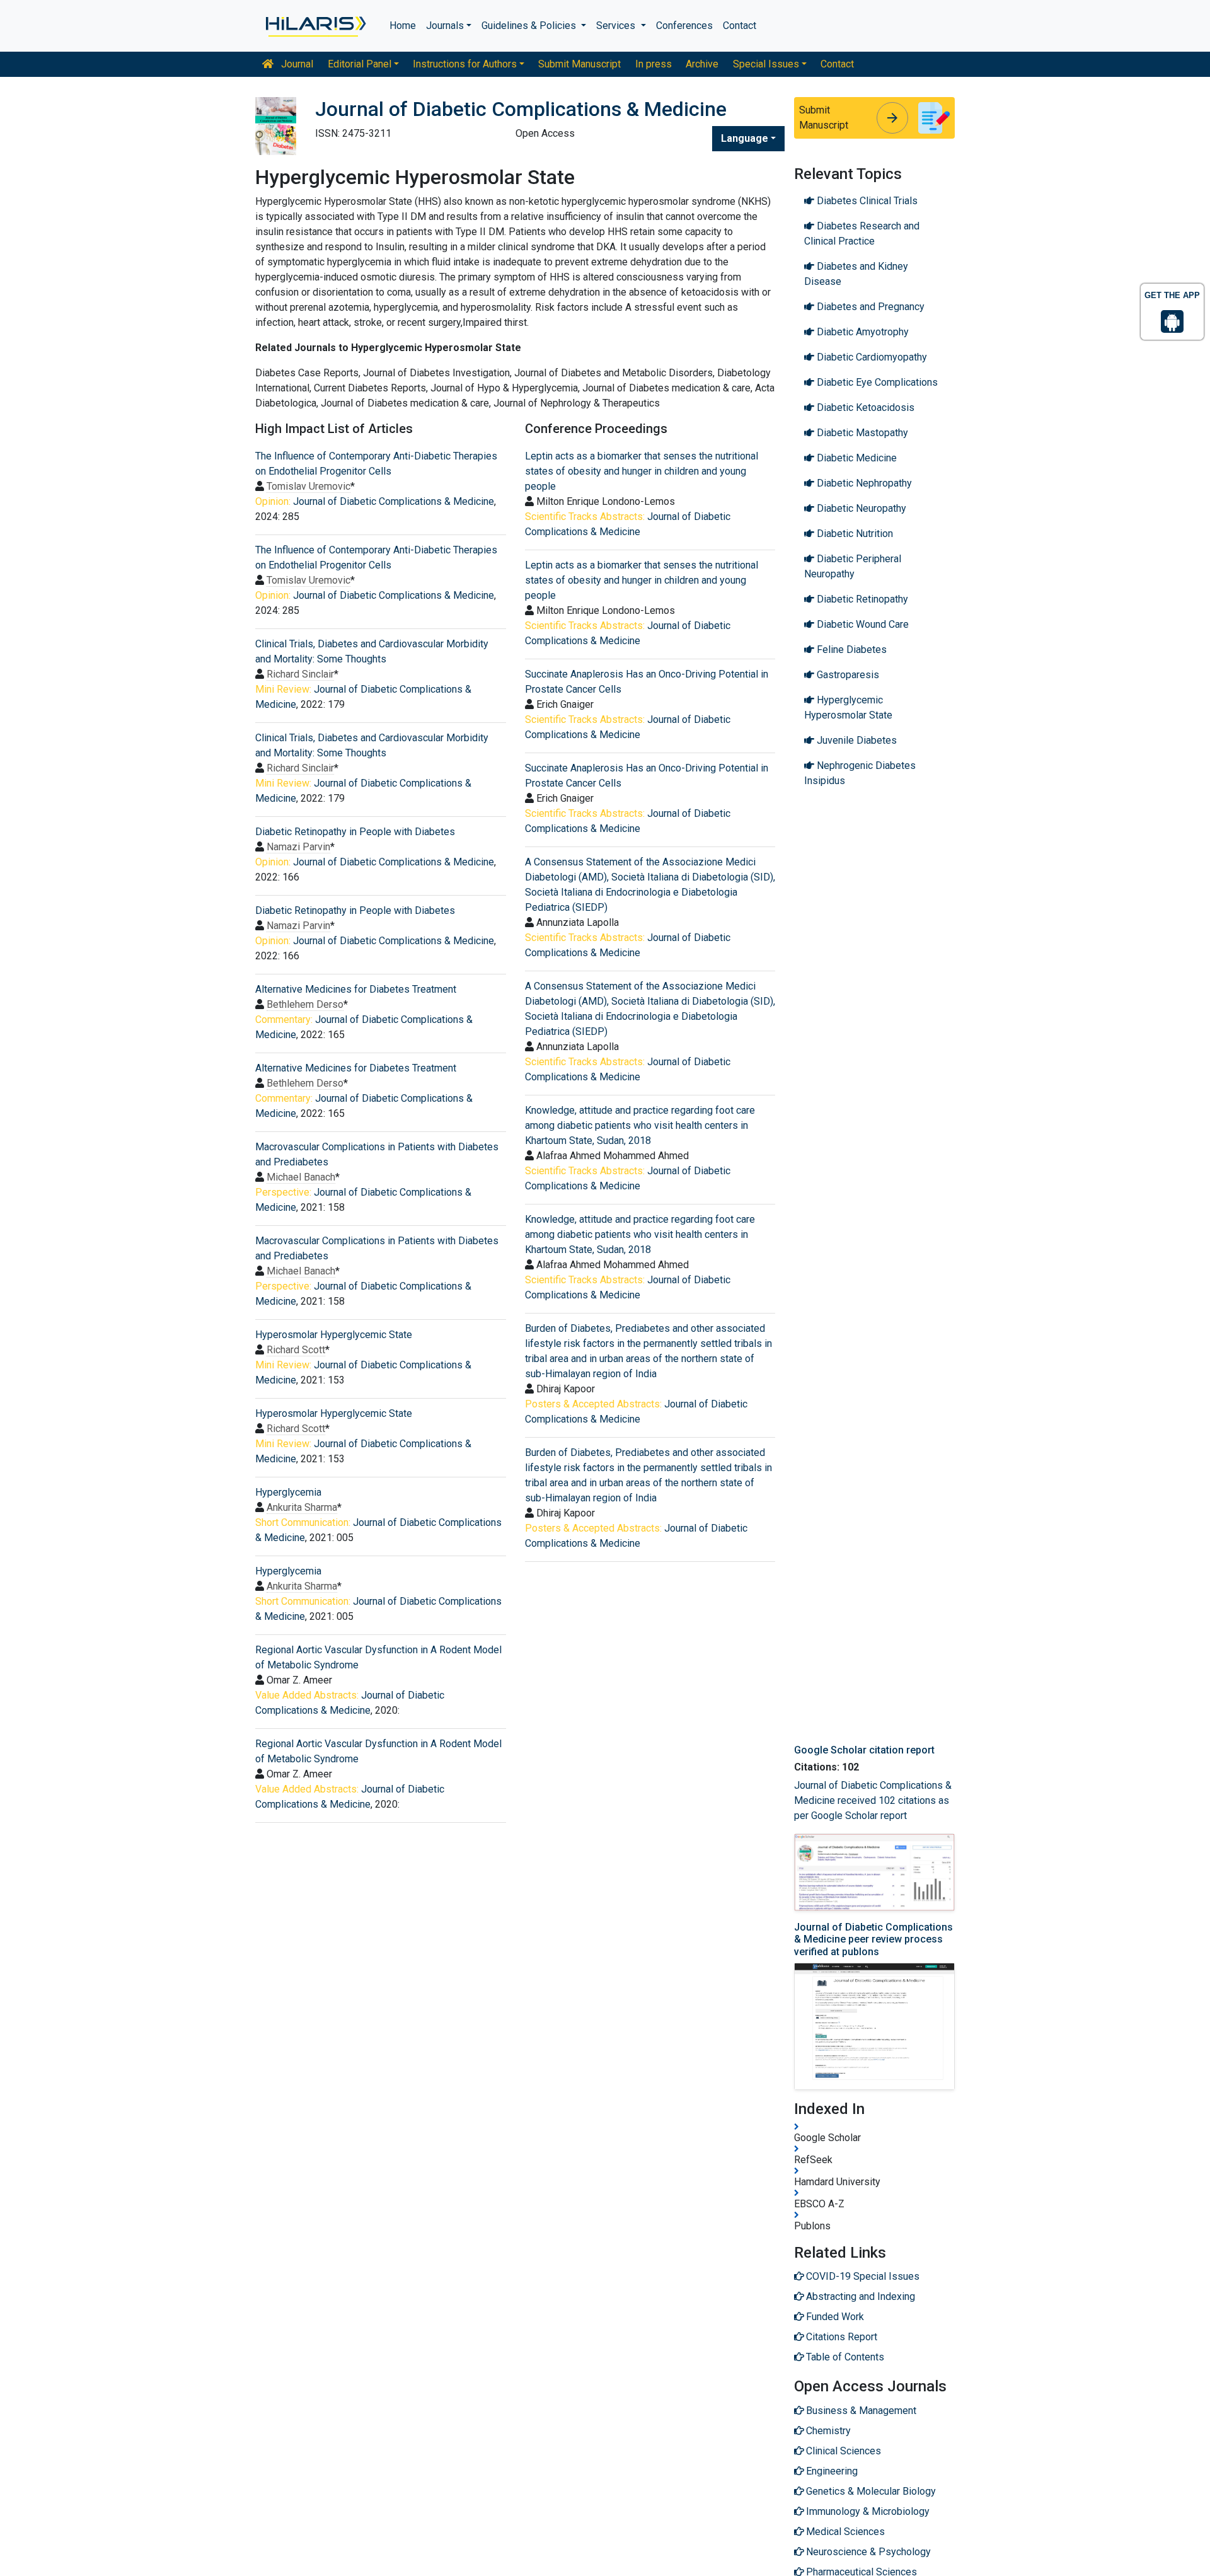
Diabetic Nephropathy (863, 483)
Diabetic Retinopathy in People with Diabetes (355, 832)
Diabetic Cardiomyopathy (871, 357)
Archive (702, 64)
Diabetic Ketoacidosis (864, 407)
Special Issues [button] (766, 64)
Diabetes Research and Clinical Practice (862, 234)
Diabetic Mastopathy (861, 433)
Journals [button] (445, 26)
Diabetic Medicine (856, 458)
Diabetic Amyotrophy (861, 332)
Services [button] (617, 26)
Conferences (684, 26)
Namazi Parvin (298, 847)
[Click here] (315, 26)
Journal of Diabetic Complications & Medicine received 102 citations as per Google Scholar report (873, 1800)
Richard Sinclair (300, 674)
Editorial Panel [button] (360, 64)
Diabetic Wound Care (861, 624)
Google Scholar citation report (864, 1750)
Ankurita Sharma (302, 1507)
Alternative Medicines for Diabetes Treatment (356, 989)
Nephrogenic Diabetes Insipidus (860, 773)
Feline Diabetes (850, 650)
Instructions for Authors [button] (465, 64)
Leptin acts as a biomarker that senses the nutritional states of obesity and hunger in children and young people (642, 471)
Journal (296, 64)
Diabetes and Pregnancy (869, 307)
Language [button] (745, 138)
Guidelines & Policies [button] (530, 26)
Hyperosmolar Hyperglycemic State (334, 1335)
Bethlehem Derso (305, 1004)
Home (403, 26)
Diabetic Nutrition (854, 534)
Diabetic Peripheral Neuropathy (853, 566)
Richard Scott (296, 1350)
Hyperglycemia (288, 1492)
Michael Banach (301, 1177)
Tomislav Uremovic (308, 486)
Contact (740, 26)
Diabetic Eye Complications (876, 382)
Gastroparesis (847, 675)
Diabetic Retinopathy (861, 599)
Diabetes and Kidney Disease (856, 274)
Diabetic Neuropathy (860, 508)
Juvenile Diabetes (856, 740)
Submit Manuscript (579, 64)
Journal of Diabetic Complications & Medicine (394, 501)
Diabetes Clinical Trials (866, 201)
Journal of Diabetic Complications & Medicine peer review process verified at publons (873, 1939)
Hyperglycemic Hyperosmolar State (848, 708)
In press (654, 64)
